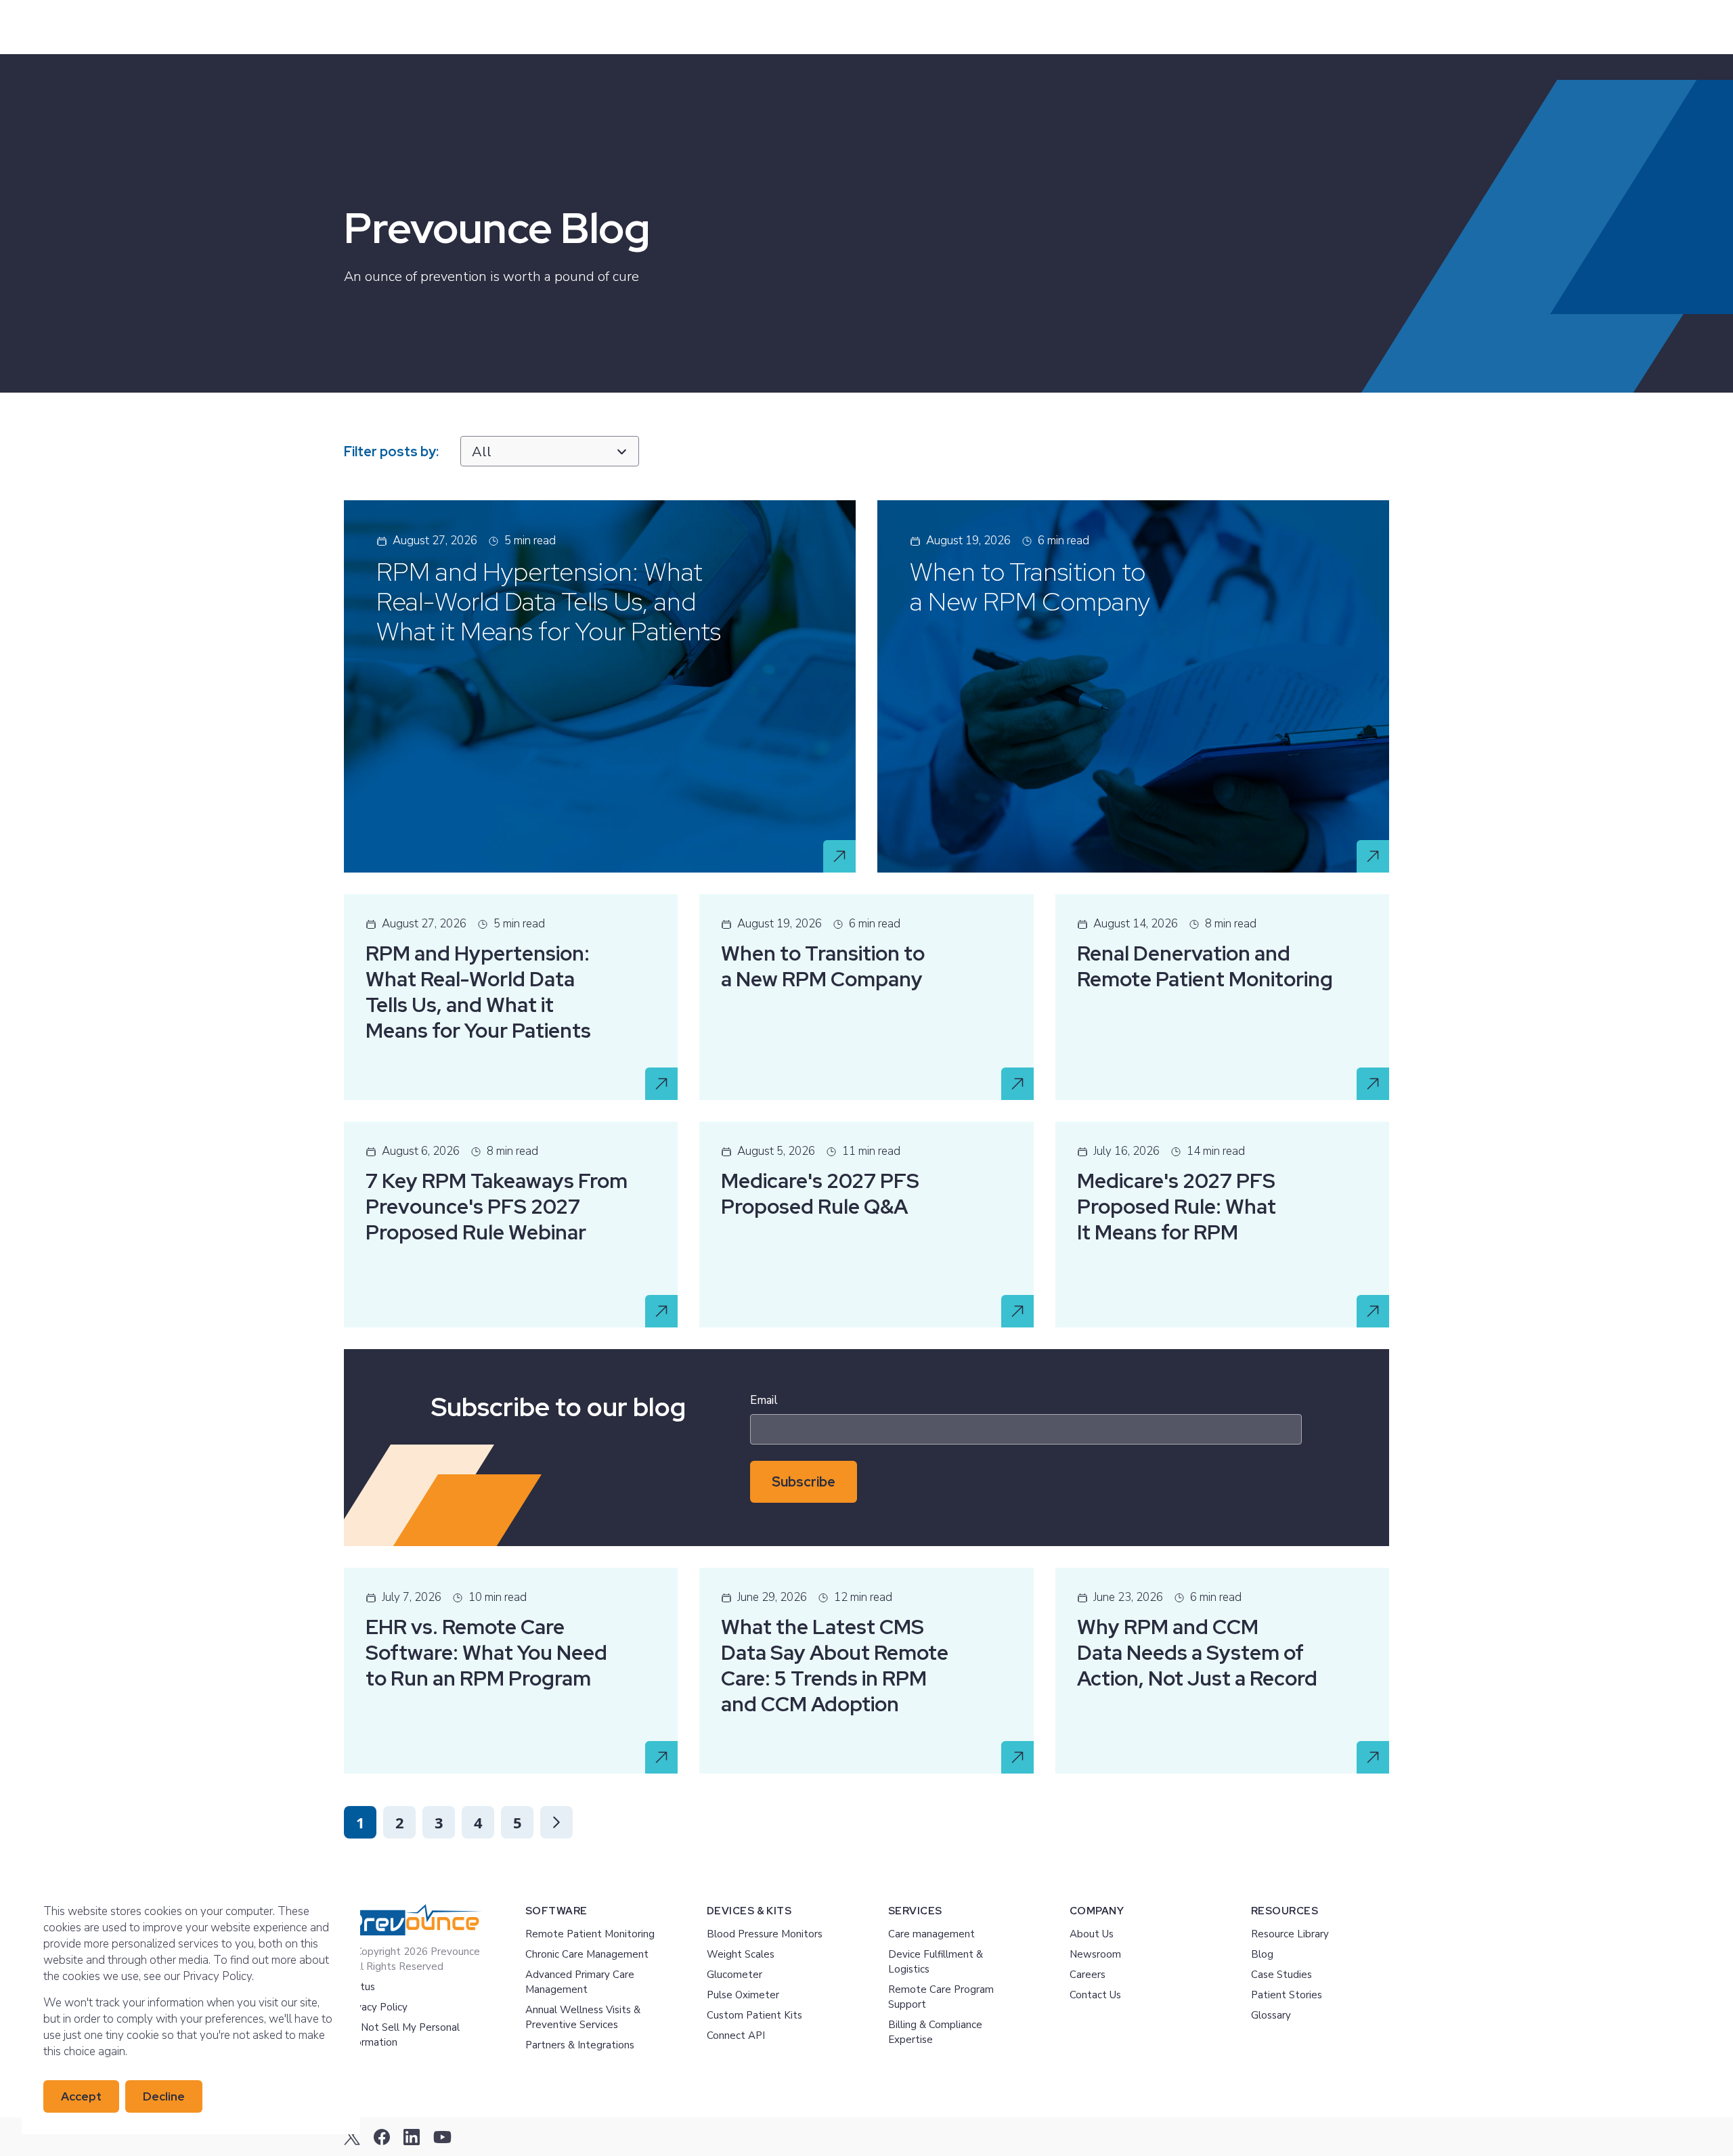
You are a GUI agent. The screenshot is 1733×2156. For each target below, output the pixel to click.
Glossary (1271, 2015)
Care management (931, 1934)
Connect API (736, 2036)
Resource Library (1290, 1934)
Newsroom (1095, 1954)
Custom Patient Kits (754, 2015)
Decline (164, 2096)
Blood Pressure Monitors (765, 1934)
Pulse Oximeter (743, 1995)
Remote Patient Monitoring (590, 1934)
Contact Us (1095, 1995)
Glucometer (734, 1975)
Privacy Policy (376, 2007)
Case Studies (1281, 1975)
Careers (1088, 1975)
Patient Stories (1287, 1995)
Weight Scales (741, 1954)
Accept (81, 2096)
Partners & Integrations (580, 2045)
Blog (1262, 1954)
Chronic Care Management (587, 1954)
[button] (556, 1822)
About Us (1092, 1934)
